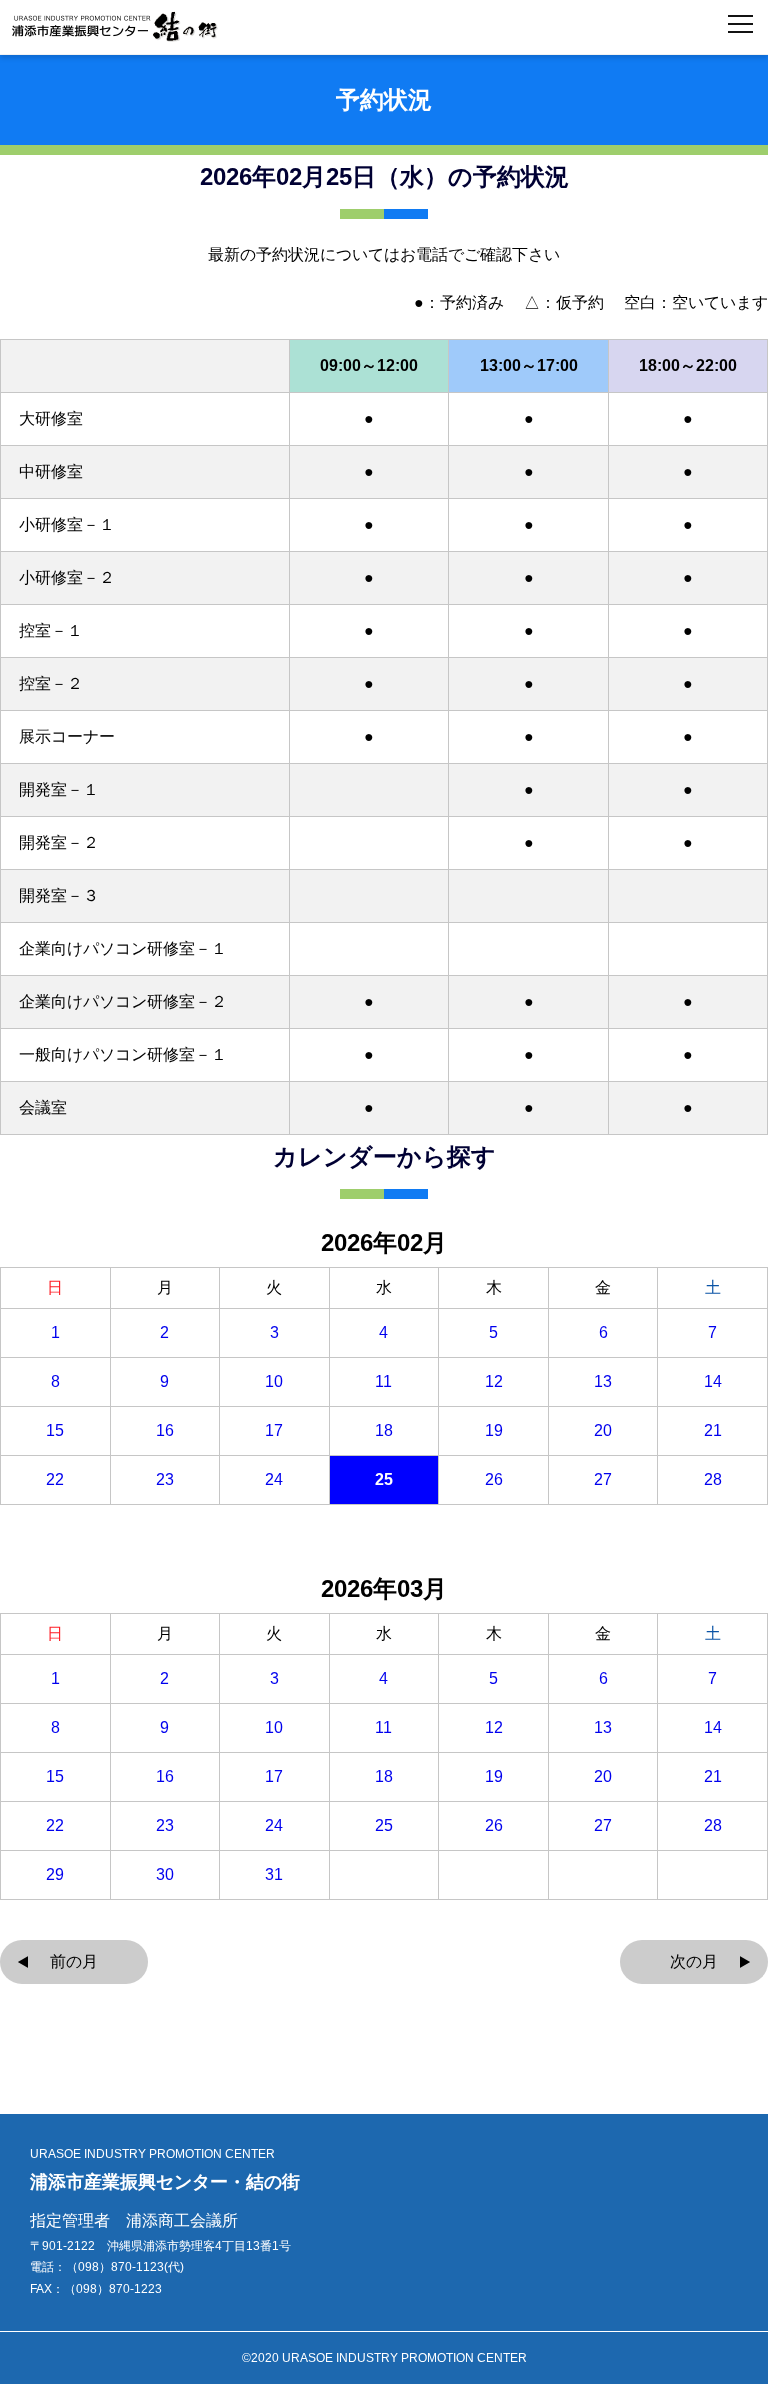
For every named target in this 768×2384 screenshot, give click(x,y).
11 (383, 1382)
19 (494, 1431)
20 (603, 1431)
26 (494, 1480)
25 (384, 1480)
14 (713, 1382)
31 (274, 1875)
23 (165, 1480)
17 (274, 1431)
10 (274, 1382)
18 (384, 1431)
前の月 (74, 1961)
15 (55, 1431)
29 (55, 1875)
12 (494, 1382)
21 (713, 1431)
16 (165, 1431)
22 (55, 1480)
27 (603, 1480)
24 (274, 1480)
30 (165, 1875)
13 (603, 1382)
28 (713, 1480)
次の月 (694, 1961)
